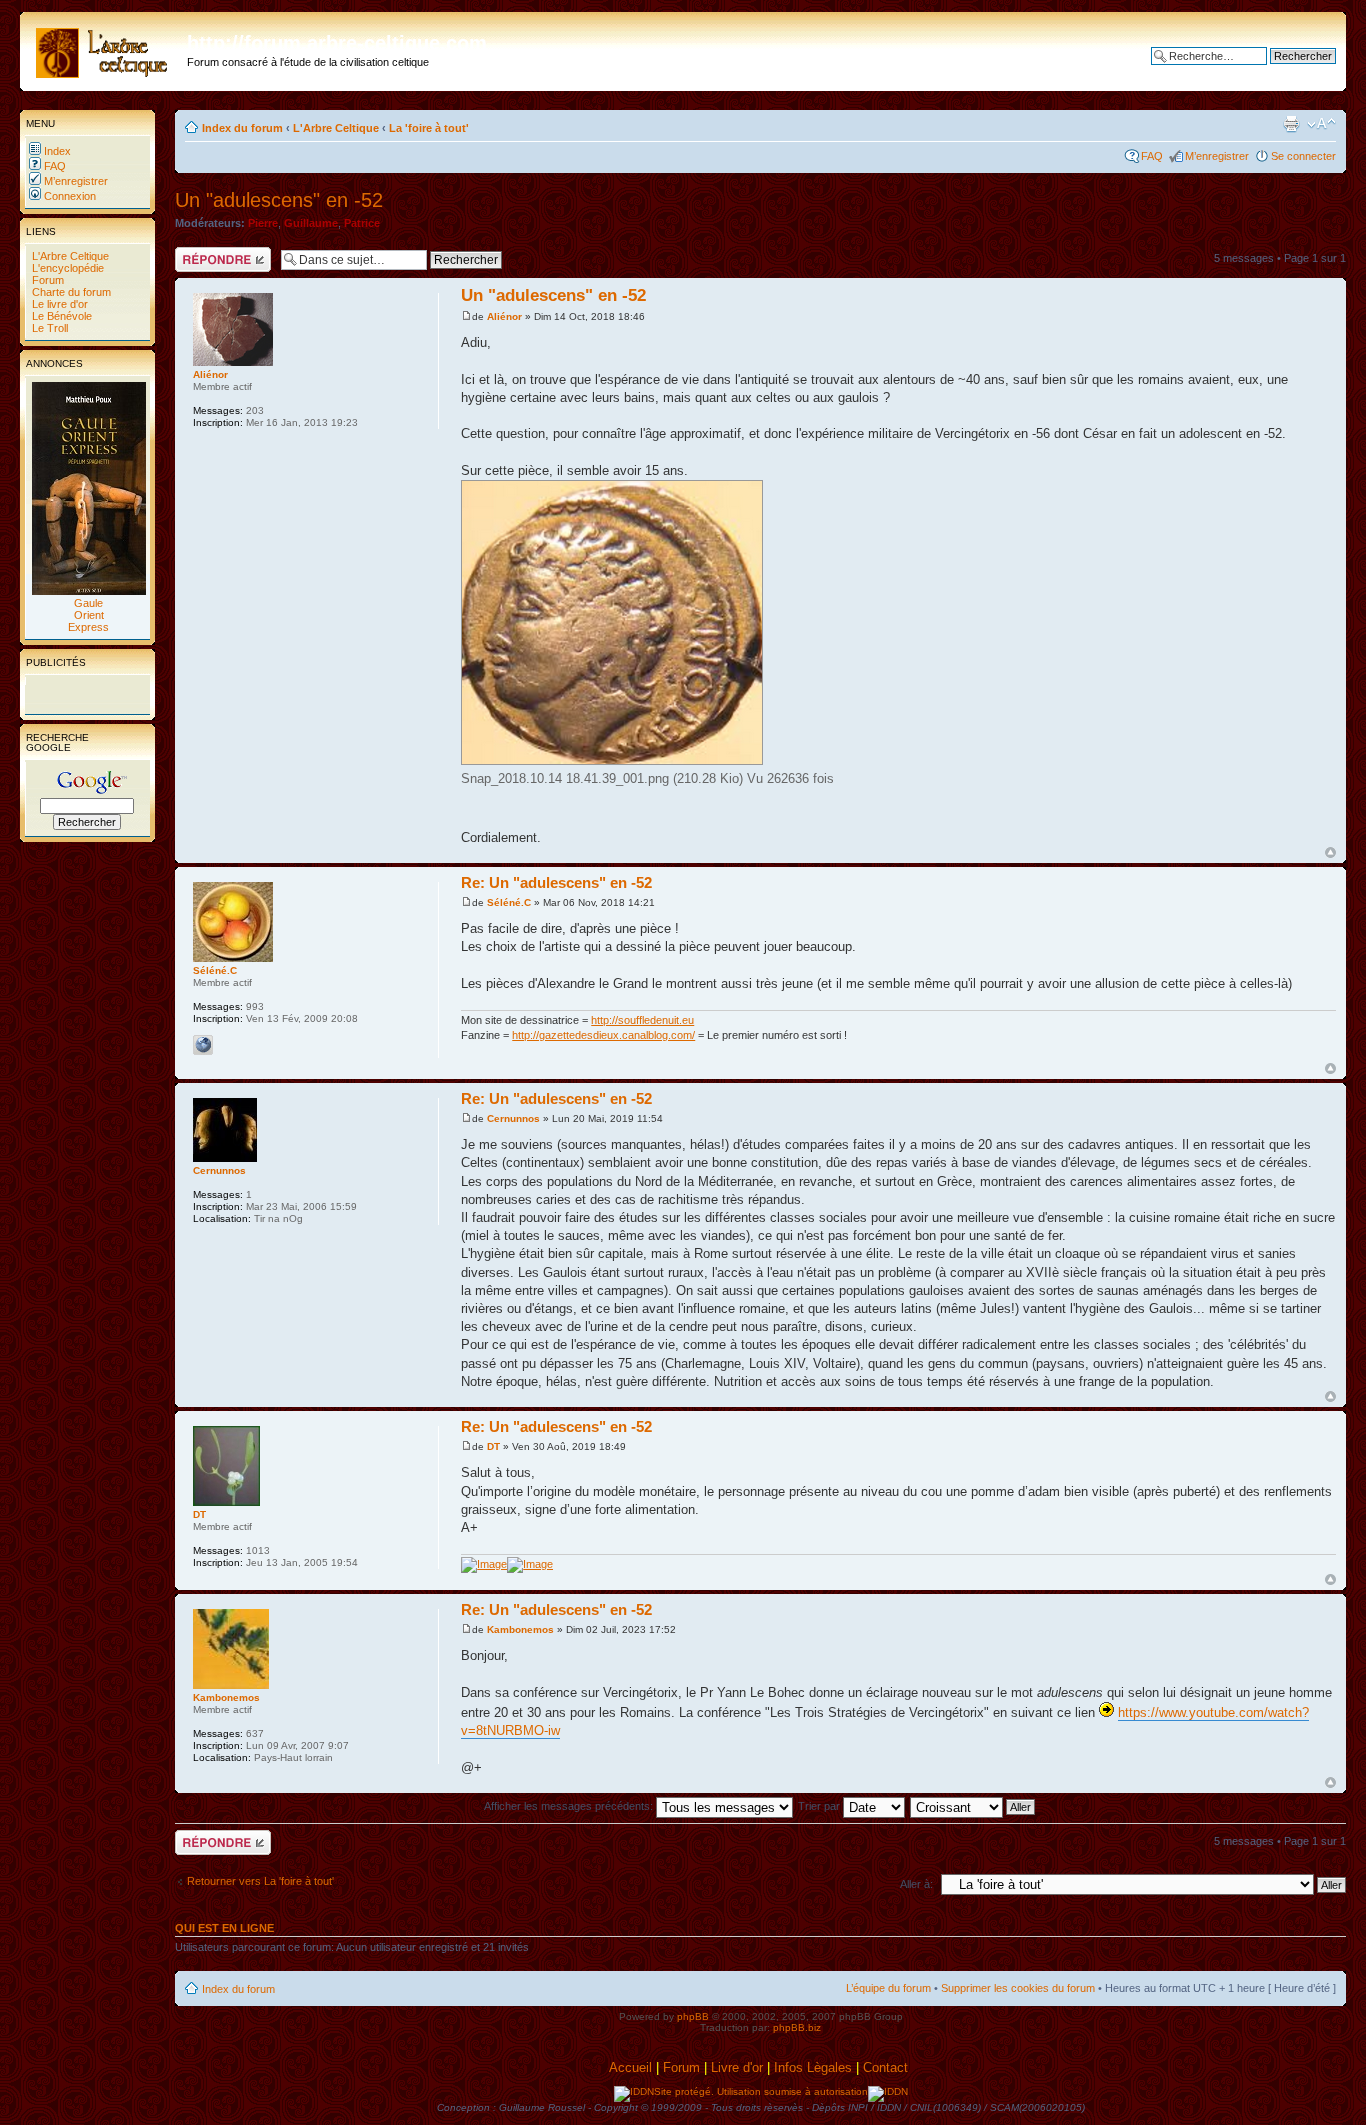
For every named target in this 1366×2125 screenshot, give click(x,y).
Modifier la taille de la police (1321, 124)
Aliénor (504, 316)
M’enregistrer (74, 181)
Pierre (263, 223)
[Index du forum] (106, 49)
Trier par (820, 1806)
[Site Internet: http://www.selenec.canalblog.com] (203, 1045)
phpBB (693, 2016)
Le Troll (48, 328)
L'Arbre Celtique (69, 256)
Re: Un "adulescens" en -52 (556, 882)
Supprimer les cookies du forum (1018, 1988)
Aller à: (916, 1884)
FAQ (53, 166)
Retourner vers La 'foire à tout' (260, 1881)
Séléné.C (509, 902)
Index (56, 151)
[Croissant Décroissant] (973, 1806)
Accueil (630, 2067)
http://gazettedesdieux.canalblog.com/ (603, 1035)
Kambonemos (520, 1629)
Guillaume (311, 223)
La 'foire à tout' (429, 128)
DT (493, 1446)
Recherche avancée (1286, 71)
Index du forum (242, 128)
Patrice (362, 223)
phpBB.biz (797, 2027)
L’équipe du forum (888, 1988)
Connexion (68, 196)
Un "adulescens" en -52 (279, 200)
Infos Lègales (813, 2067)
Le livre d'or (58, 304)
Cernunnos (513, 1118)
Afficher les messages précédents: (570, 1806)
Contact (887, 2067)
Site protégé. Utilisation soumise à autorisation (761, 2091)
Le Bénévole (60, 316)
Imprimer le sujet (1291, 124)
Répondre (199, 253)
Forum (46, 280)
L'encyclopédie (66, 268)
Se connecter (1303, 156)
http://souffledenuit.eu (642, 1020)
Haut (1330, 852)
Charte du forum (70, 292)
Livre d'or (737, 2067)
